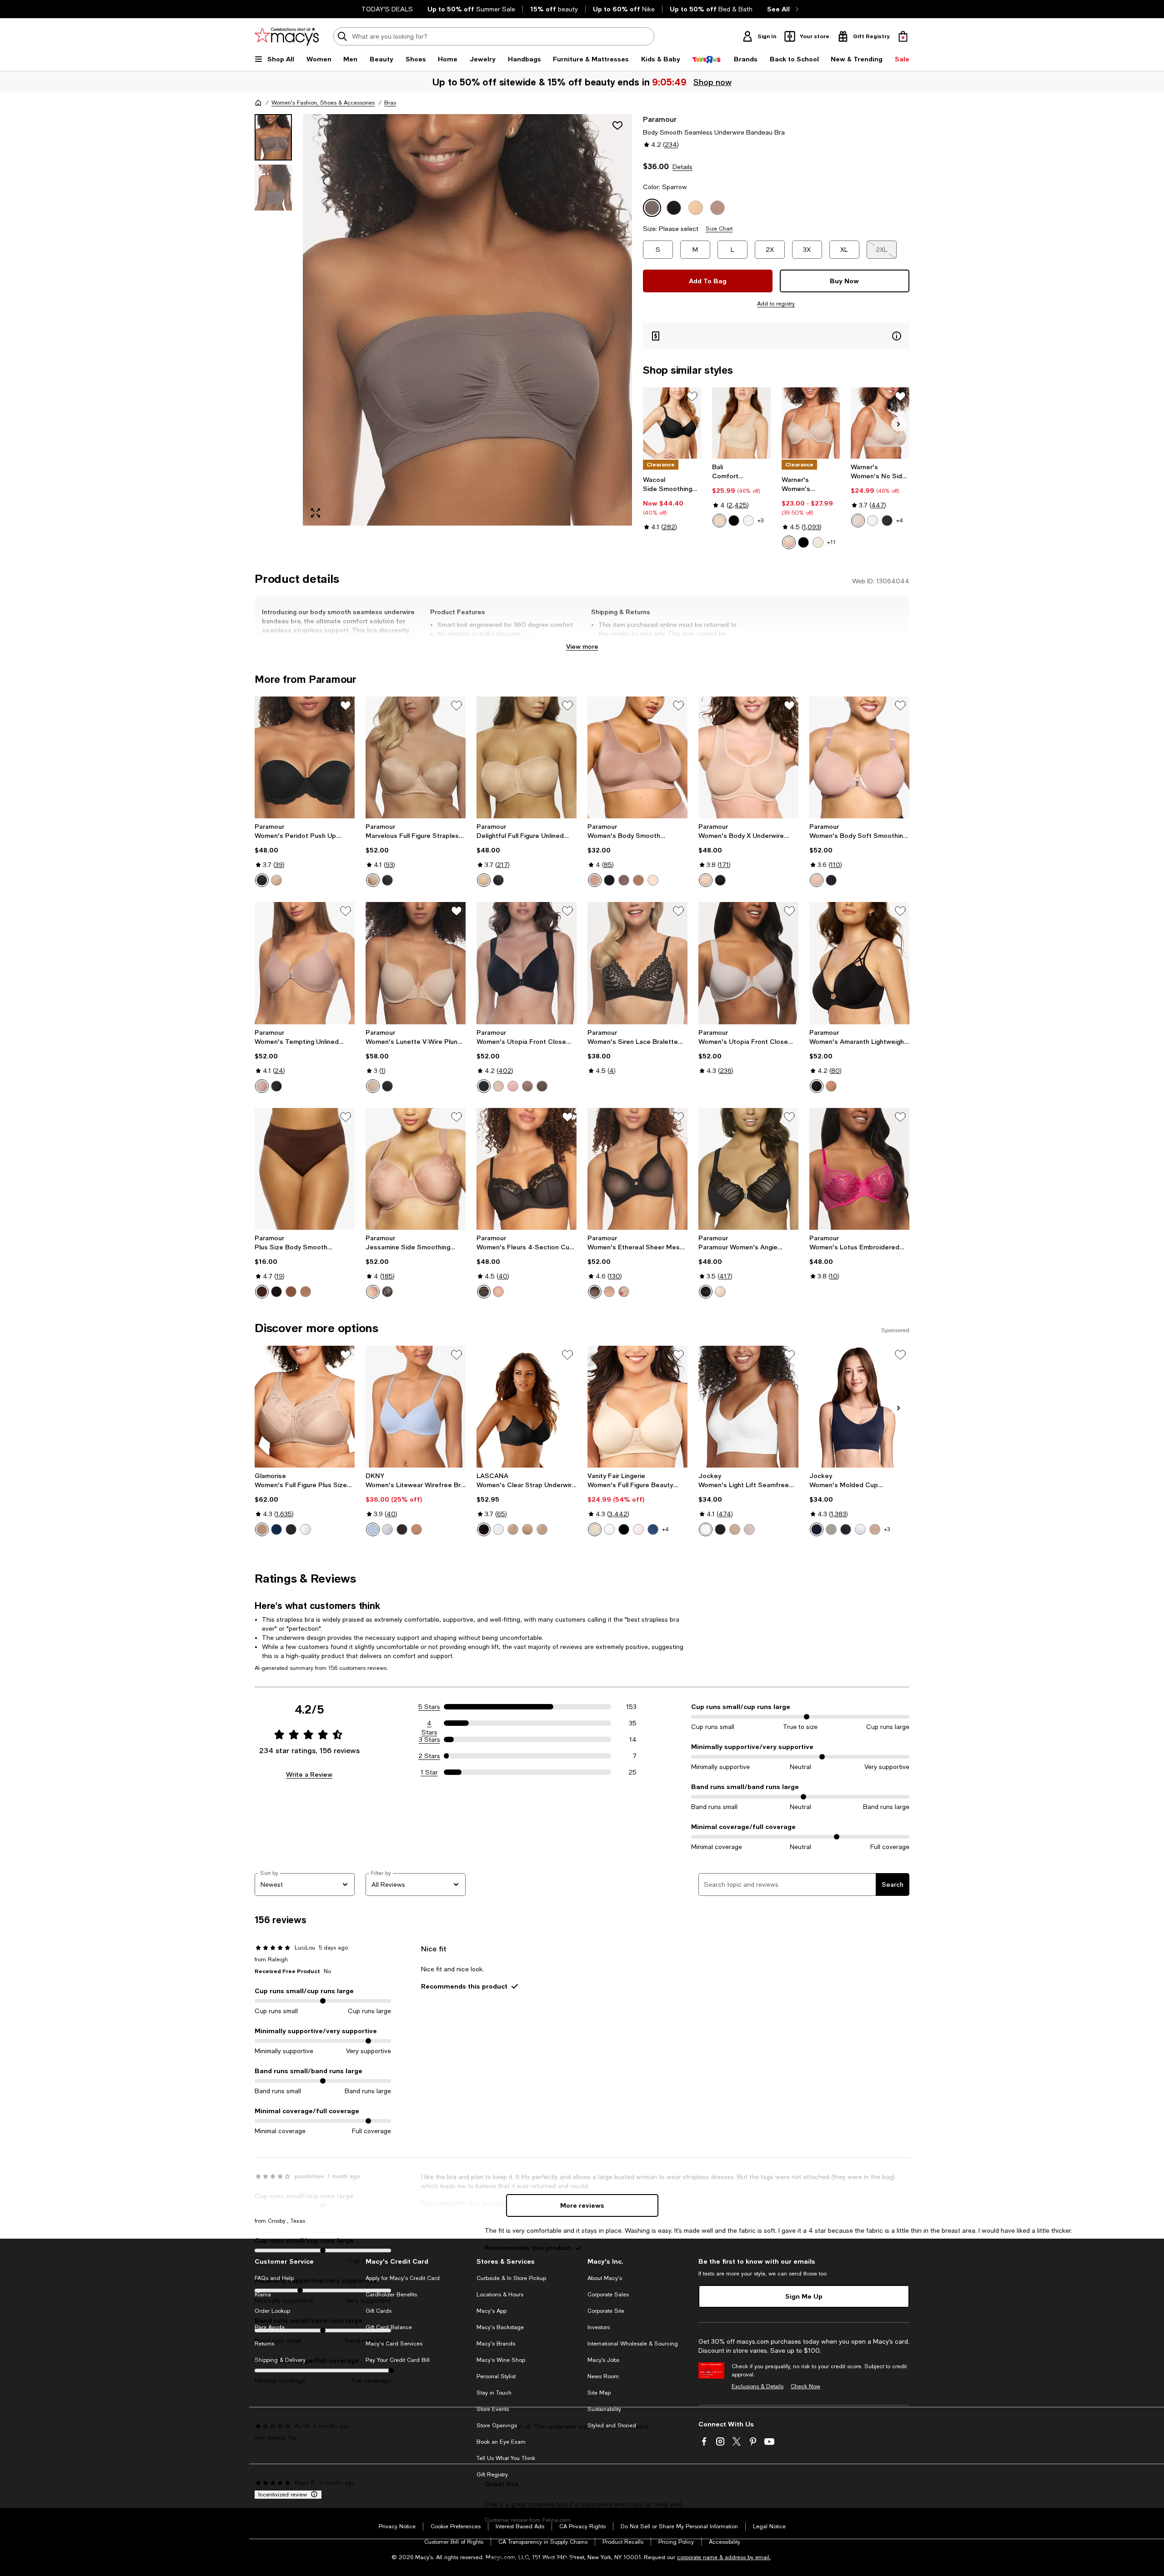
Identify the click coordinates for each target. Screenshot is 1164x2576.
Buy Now (844, 281)
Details (682, 167)
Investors (599, 2327)
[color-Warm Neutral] (373, 1086)
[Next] (898, 424)
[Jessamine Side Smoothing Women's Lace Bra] (416, 1169)
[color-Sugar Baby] (276, 880)
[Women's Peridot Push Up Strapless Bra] (305, 757)
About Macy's (605, 2278)
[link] (672, 503)
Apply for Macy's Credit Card (403, 2278)
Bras (390, 103)
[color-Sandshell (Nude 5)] (748, 521)
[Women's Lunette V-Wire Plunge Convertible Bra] (416, 963)
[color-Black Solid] (846, 1529)
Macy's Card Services (394, 2344)
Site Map (599, 2393)
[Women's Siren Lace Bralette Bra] (637, 963)
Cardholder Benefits (391, 2295)
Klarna (263, 2295)
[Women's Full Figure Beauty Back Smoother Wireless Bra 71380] (637, 1407)
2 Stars (429, 1756)
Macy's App (492, 2311)
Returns (264, 2344)
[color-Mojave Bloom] (624, 1292)
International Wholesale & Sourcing (633, 2344)
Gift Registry (492, 2475)
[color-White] (873, 521)
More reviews (582, 2205)
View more (582, 646)
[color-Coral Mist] (749, 1529)
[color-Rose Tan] (595, 880)
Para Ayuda (270, 2327)
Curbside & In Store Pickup (511, 2278)
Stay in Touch (494, 2393)
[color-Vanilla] (818, 542)
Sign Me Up (804, 2296)
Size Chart (719, 229)
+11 (831, 542)
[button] (443, 320)
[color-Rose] (306, 1292)
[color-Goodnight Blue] (653, 1529)
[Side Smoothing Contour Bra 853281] (672, 423)
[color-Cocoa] (262, 1292)
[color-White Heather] (860, 1529)
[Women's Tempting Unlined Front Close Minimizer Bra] (305, 963)
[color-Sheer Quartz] (638, 1529)
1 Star (429, 1772)
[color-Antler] (527, 1086)
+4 (900, 521)
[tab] (273, 137)
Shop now (712, 82)
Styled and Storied (612, 2426)
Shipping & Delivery (280, 2360)
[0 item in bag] (903, 36)
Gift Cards (379, 2311)
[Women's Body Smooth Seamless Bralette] (637, 757)
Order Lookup (272, 2311)
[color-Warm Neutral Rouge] (498, 1292)
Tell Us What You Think (506, 2458)
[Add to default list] (692, 396)
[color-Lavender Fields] (387, 1529)
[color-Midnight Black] (624, 1529)
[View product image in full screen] (316, 513)
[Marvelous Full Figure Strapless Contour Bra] (416, 757)
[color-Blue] (276, 1529)
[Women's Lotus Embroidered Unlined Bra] (859, 1169)
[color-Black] (734, 521)
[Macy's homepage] (258, 103)
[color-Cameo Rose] (653, 880)
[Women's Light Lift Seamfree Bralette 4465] (748, 1407)
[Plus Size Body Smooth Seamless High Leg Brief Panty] (305, 1169)
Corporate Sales (608, 2295)
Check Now (805, 2386)
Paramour (660, 119)
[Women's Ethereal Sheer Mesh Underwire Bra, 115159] (637, 1169)
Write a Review (309, 1774)
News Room (603, 2376)
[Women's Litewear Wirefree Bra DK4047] (416, 1407)
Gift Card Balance (389, 2327)
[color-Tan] (527, 1529)
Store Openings (497, 2426)
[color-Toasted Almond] (789, 542)
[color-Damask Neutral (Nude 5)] (595, 1529)
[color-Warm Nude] (484, 880)
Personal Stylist (496, 2376)
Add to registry (776, 304)
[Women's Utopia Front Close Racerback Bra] (527, 963)
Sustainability (604, 2409)
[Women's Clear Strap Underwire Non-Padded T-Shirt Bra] (527, 1407)
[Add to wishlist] (617, 125)
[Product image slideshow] (467, 320)
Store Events (493, 2409)
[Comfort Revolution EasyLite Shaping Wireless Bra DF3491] (741, 423)
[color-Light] (735, 1529)
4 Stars (429, 1724)
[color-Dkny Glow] (416, 1529)
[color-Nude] (513, 1529)
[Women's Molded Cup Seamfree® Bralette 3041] (859, 1407)
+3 (760, 521)
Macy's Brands (496, 2344)
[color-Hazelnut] (638, 880)
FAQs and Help (274, 2278)
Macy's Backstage (500, 2327)
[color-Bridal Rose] (513, 1086)
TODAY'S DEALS (387, 9)
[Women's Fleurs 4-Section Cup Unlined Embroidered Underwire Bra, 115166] (527, 1169)
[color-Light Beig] (373, 880)
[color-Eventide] (373, 1529)
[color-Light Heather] (875, 1529)
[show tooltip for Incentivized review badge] (312, 2495)
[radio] (719, 521)
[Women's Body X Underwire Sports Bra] (748, 757)
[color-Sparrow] (624, 880)
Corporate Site (606, 2311)
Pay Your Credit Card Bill (398, 2360)
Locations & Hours (500, 2295)
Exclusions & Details (758, 2386)
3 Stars (429, 1739)
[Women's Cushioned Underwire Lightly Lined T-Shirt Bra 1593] (811, 423)
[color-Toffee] (542, 1529)
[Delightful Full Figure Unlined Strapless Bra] (527, 757)
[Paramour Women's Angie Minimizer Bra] (748, 1169)
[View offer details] (776, 336)
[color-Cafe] (262, 1529)
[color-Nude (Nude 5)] (719, 521)
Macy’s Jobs (603, 2360)
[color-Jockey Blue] (817, 1529)
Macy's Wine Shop (501, 2360)
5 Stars (429, 1707)
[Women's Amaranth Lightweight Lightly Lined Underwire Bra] (859, 963)
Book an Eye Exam (501, 2442)
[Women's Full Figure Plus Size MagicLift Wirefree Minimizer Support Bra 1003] (305, 1407)
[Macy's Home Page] (287, 36)
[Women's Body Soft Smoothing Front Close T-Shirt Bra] (859, 757)
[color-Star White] (609, 1529)
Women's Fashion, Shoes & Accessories (323, 103)
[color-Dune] (609, 1292)
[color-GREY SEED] (831, 1529)
